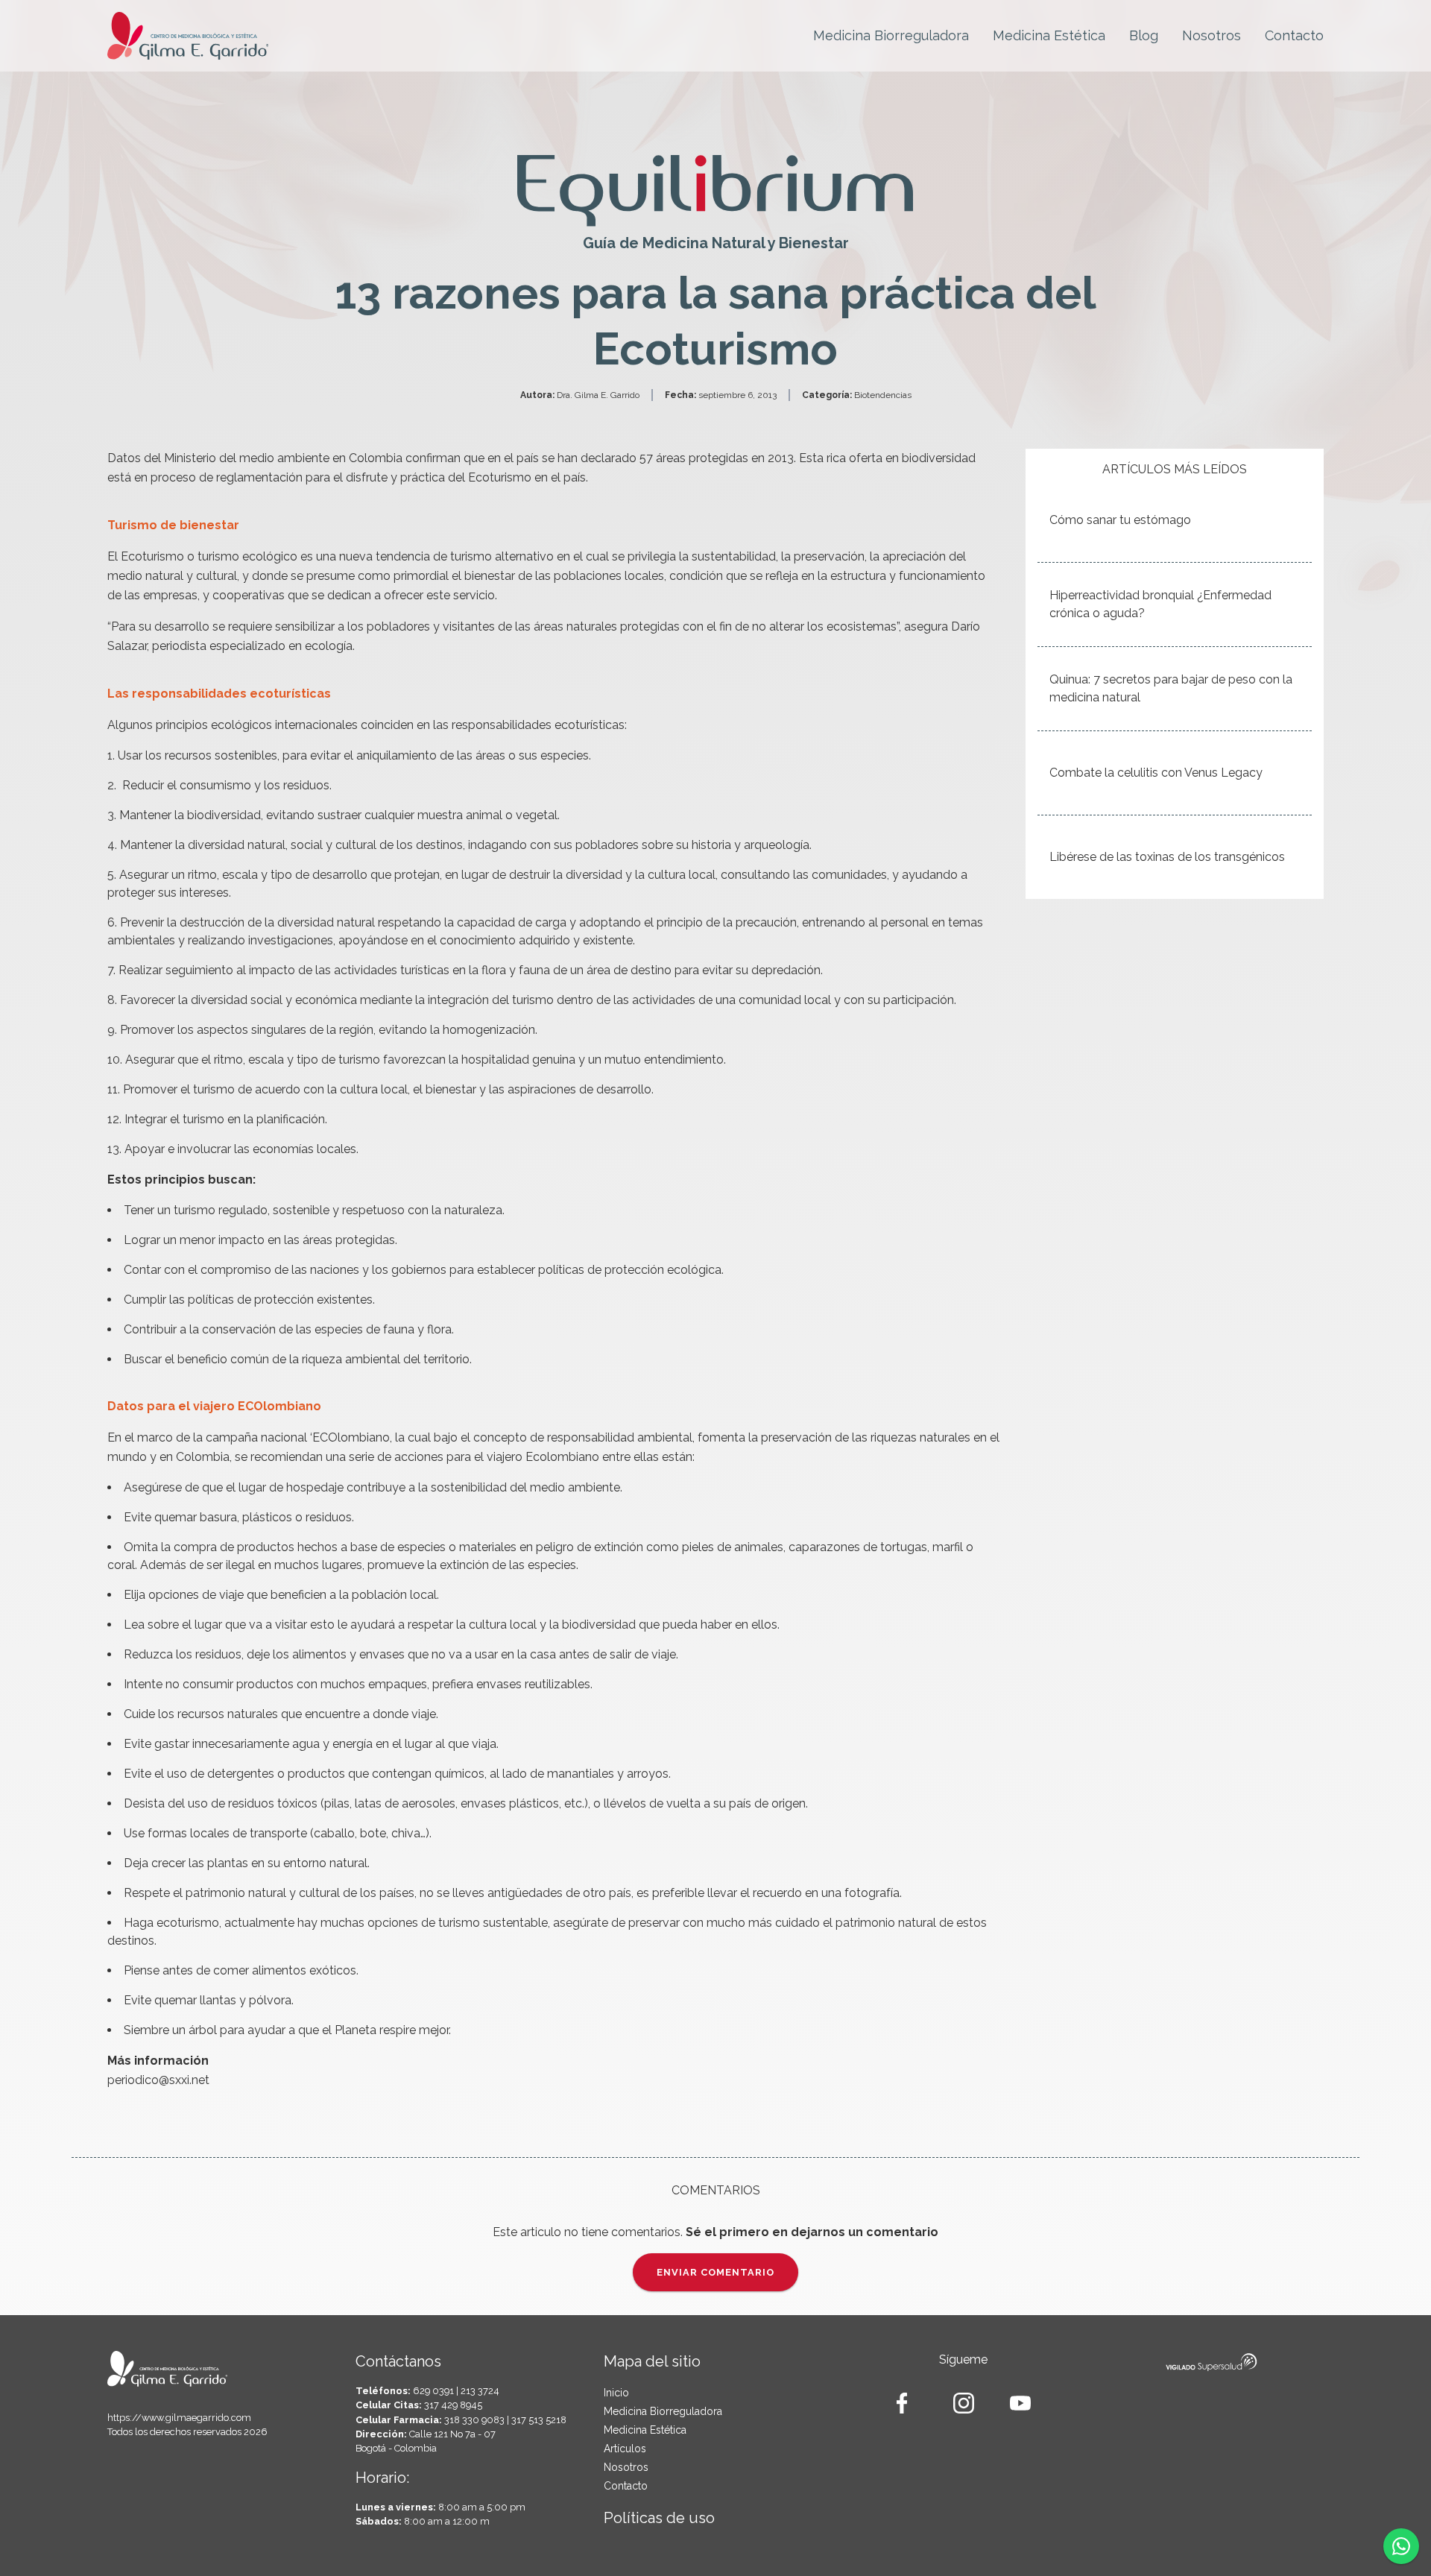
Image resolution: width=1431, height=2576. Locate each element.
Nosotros (1212, 35)
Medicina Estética (1049, 35)
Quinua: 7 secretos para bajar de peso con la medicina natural (1171, 688)
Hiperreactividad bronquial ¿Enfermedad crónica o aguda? (1160, 604)
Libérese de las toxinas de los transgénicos (1167, 857)
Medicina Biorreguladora (891, 35)
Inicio (616, 2393)
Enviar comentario (715, 2272)
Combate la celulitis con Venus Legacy (1156, 773)
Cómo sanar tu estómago (1120, 520)
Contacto (1294, 35)
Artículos (625, 2449)
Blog (1144, 35)
